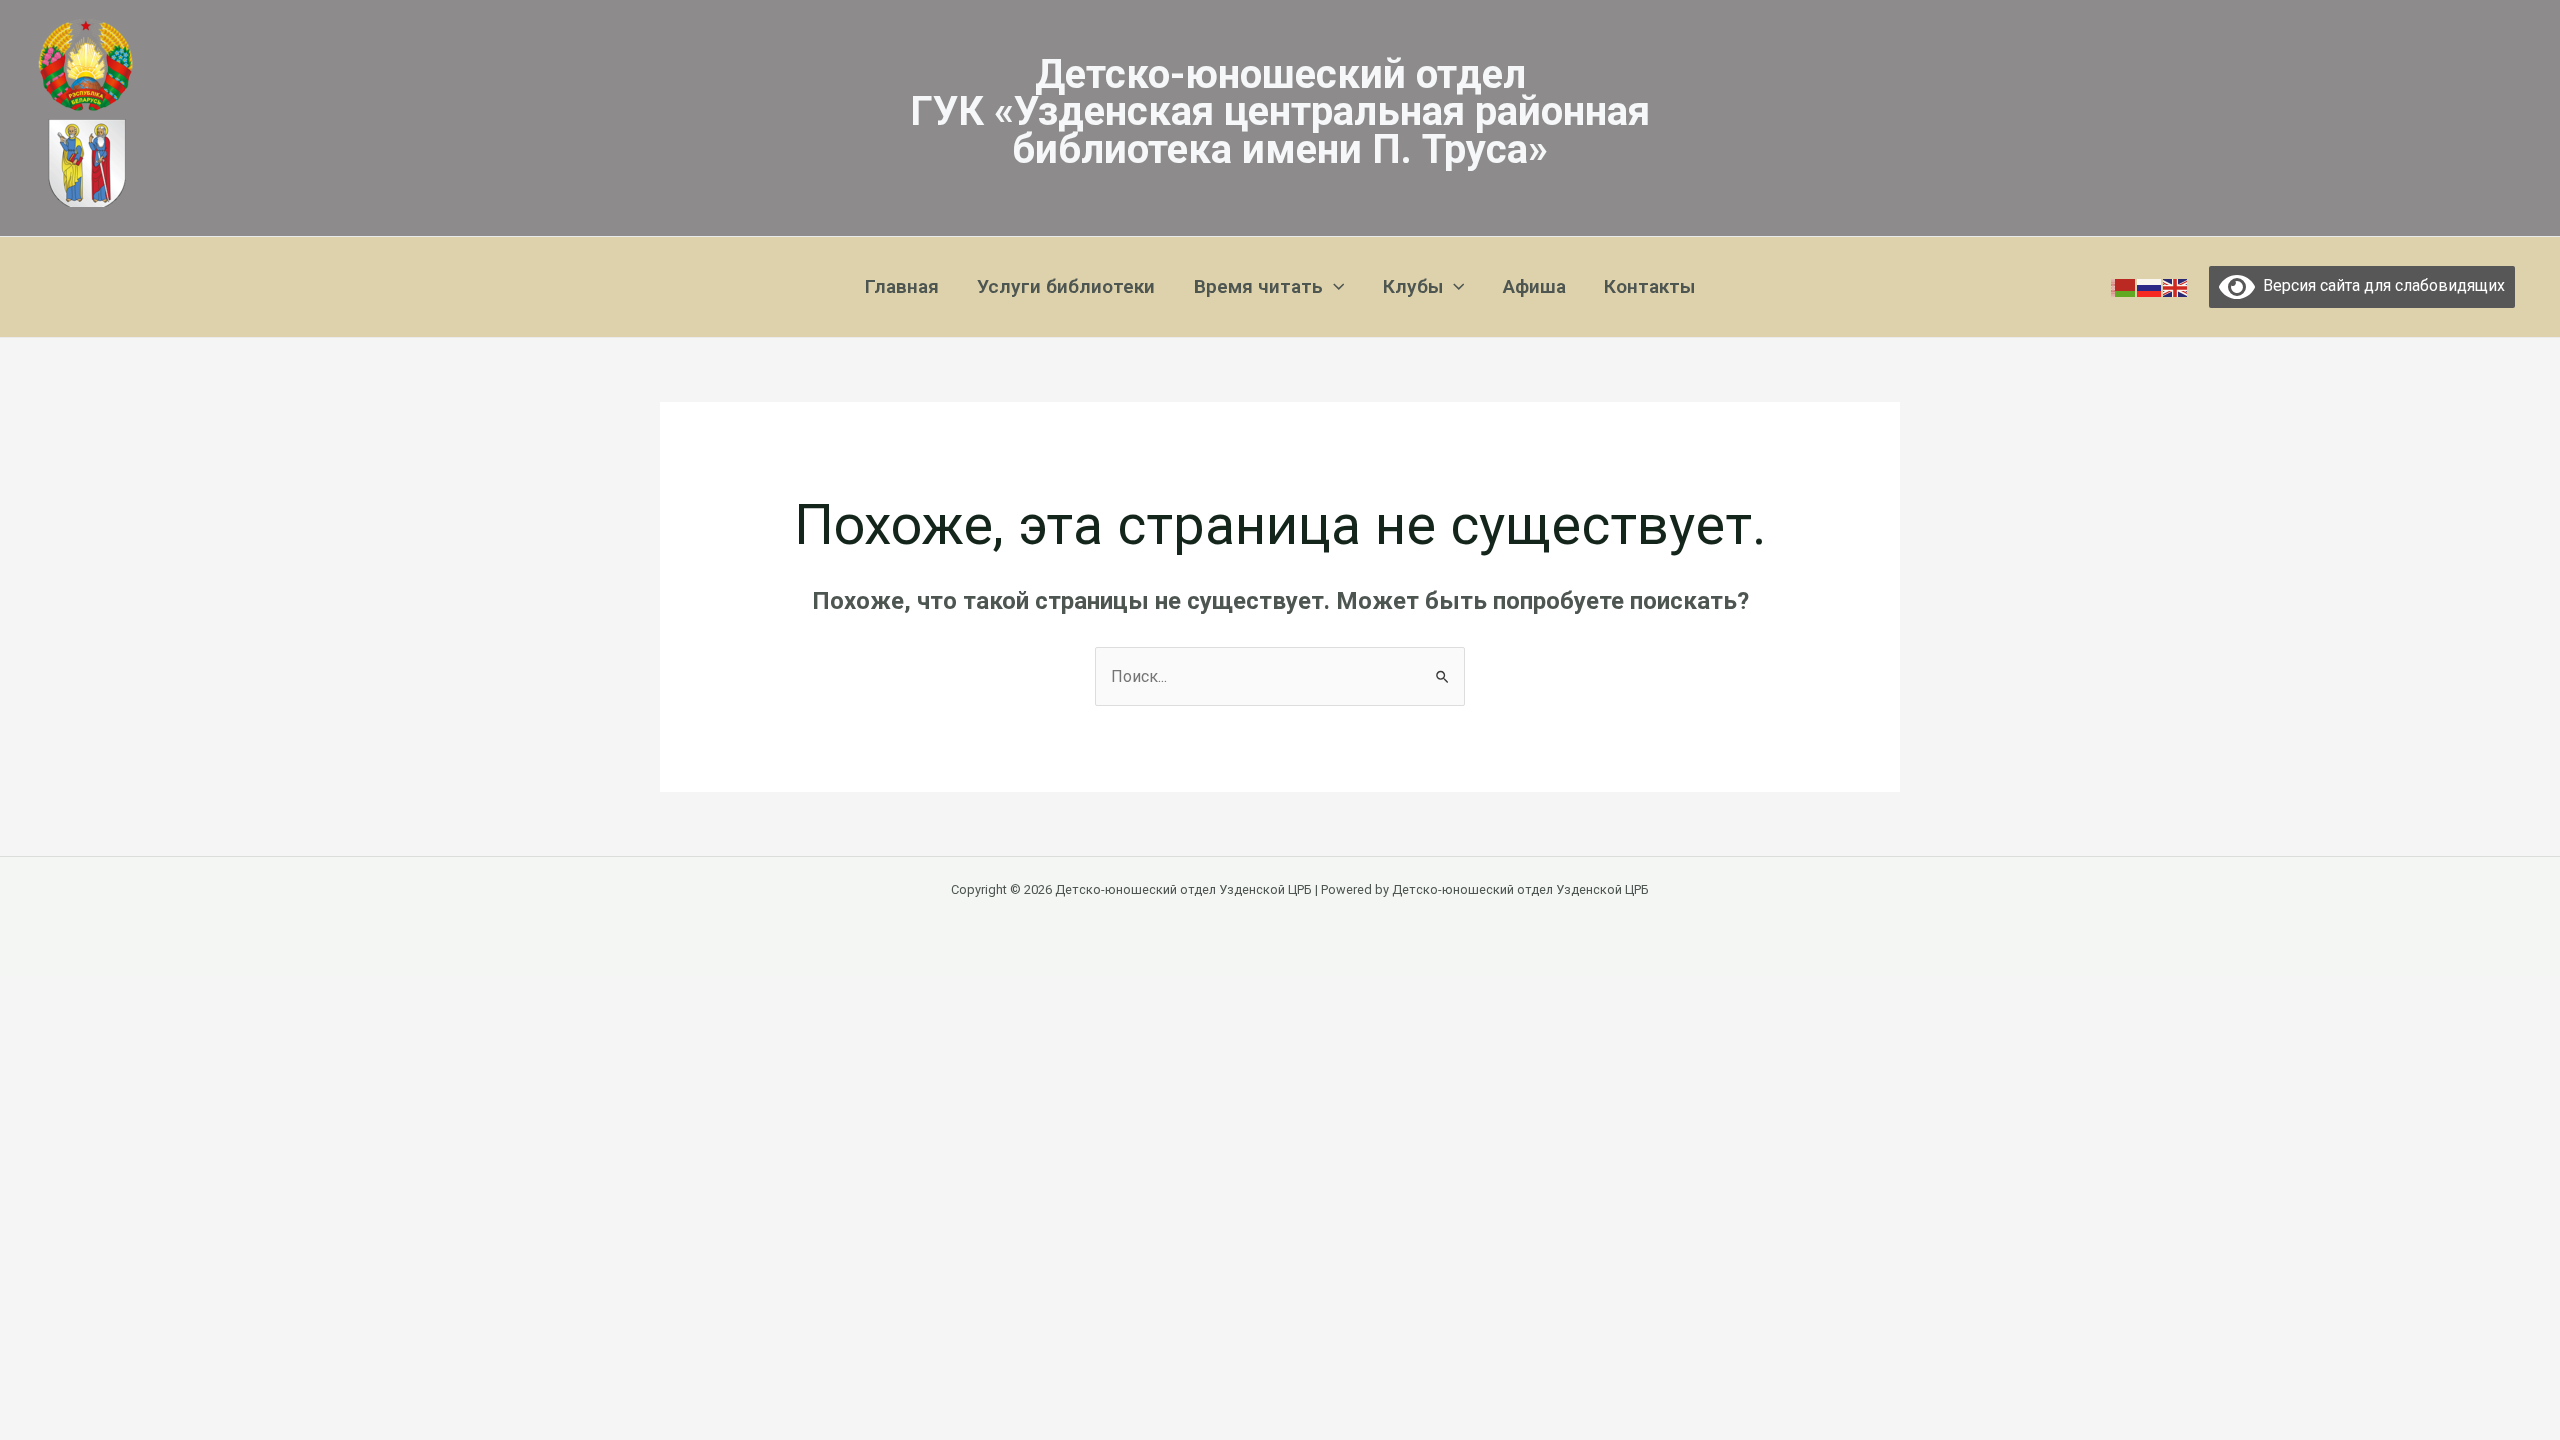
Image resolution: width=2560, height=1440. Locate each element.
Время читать (1258, 286)
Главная (902, 286)
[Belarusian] (2124, 286)
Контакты (1649, 286)
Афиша (1534, 286)
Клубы (1413, 286)
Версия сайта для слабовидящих (2380, 285)
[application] (1334, 287)
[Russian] (2150, 286)
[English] (2176, 286)
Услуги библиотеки (1066, 286)
